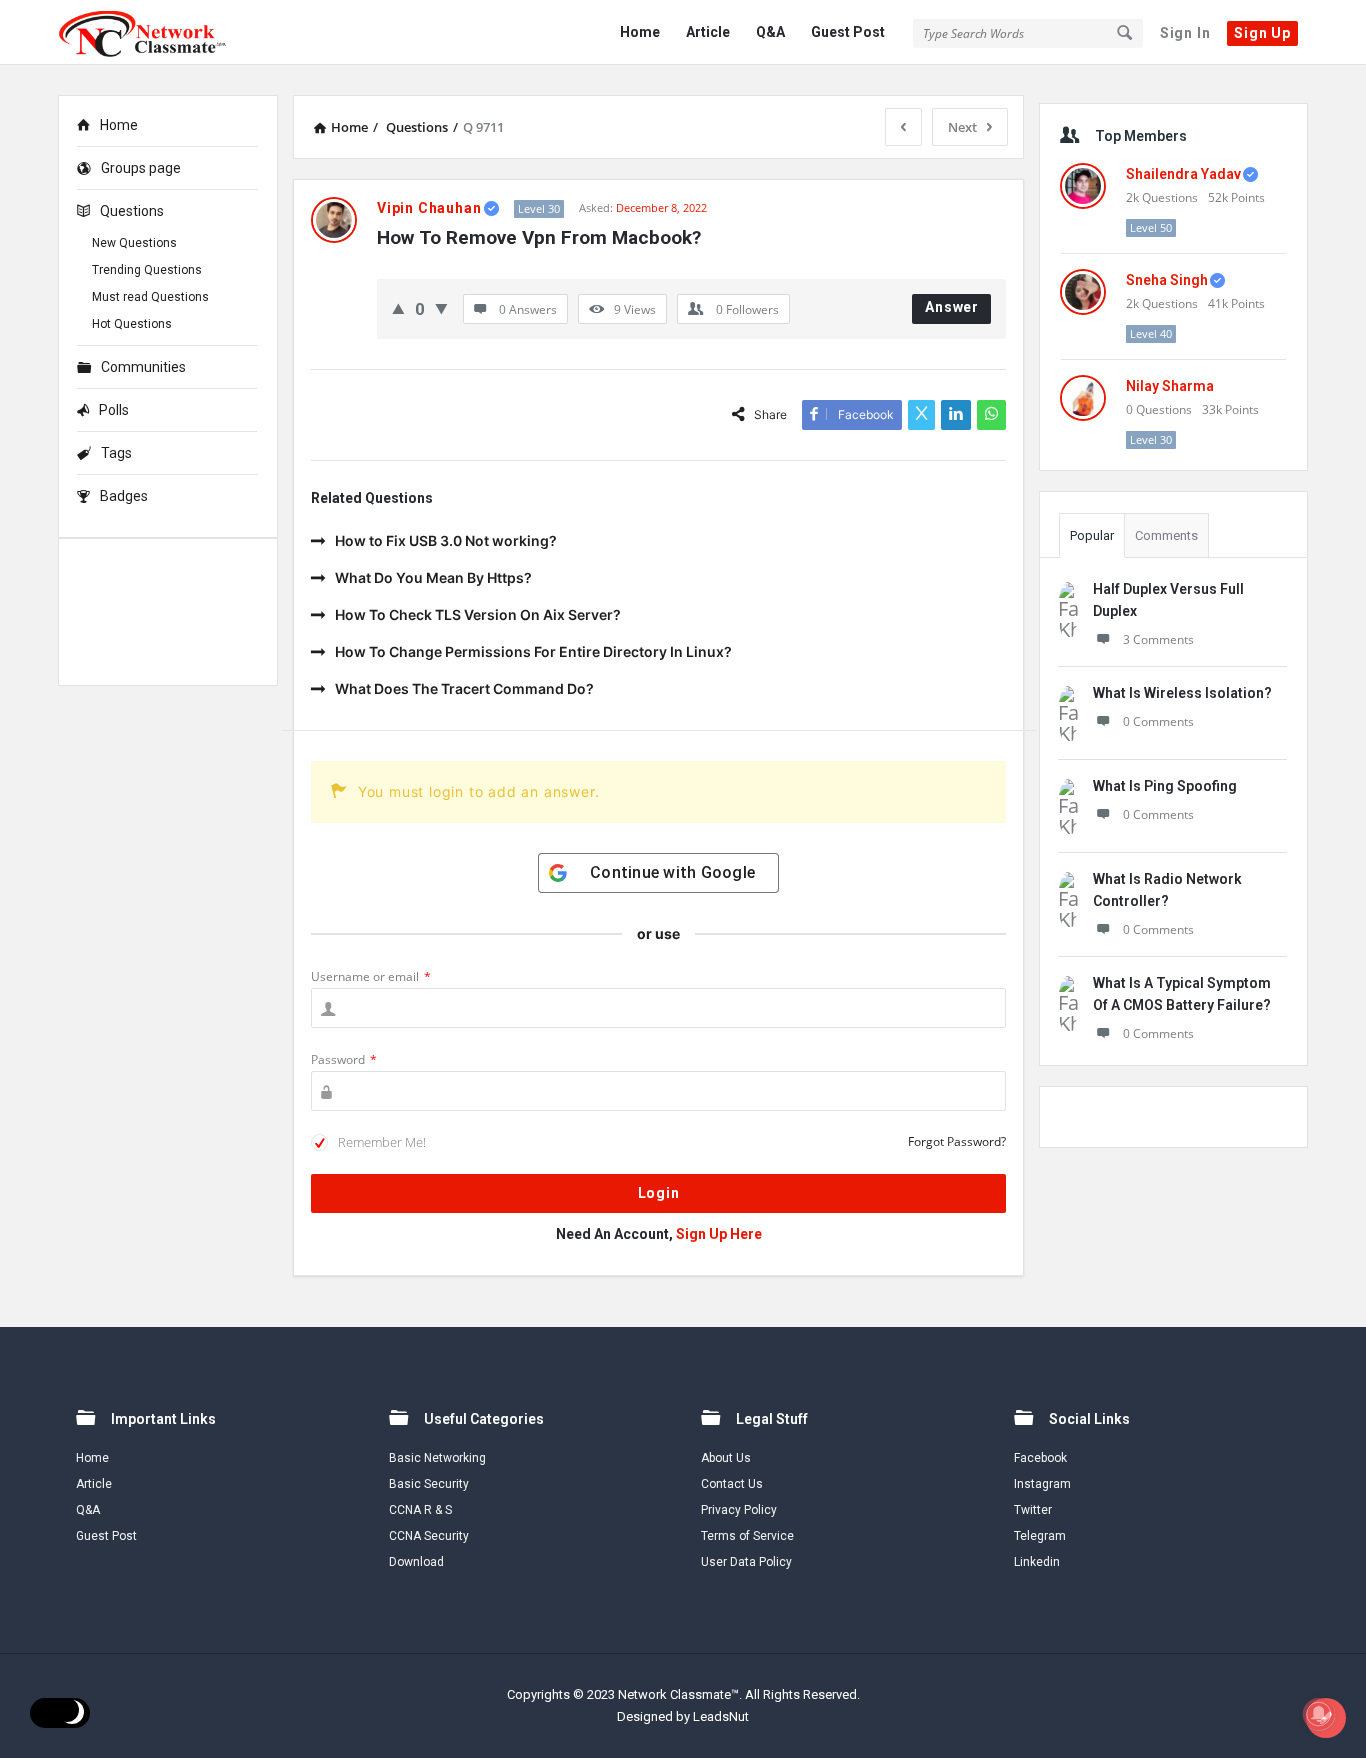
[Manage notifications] (1319, 1714)
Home (640, 32)
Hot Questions (132, 324)
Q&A (770, 32)
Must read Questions (150, 297)
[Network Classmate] (158, 32)
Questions (132, 211)
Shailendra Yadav (1183, 174)
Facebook (1040, 1458)
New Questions (134, 243)
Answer (952, 307)
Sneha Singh (1167, 280)
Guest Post (848, 32)
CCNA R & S (420, 1510)
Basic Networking (437, 1458)
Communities (143, 367)
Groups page (141, 168)
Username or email (371, 976)
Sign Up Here (719, 1234)
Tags (116, 453)
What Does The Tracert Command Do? (464, 688)
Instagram (1042, 1484)
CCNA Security (429, 1536)
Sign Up (1262, 33)
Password (344, 1059)
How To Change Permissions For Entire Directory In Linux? (533, 651)
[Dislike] (441, 308)
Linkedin (1037, 1562)
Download (416, 1562)
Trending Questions (147, 270)
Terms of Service (747, 1536)
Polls (114, 410)
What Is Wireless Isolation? (1182, 693)
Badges (124, 496)
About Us (726, 1458)
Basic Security (429, 1484)
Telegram (1040, 1536)
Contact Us (732, 1484)
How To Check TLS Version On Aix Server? (478, 614)
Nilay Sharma (1170, 386)
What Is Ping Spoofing (1165, 786)
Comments (1166, 535)
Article (708, 32)
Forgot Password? (957, 1141)
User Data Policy (746, 1562)
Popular (1092, 535)
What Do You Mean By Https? (433, 577)
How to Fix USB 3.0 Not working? (446, 540)
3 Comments (1158, 639)
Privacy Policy (739, 1510)
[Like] (398, 308)
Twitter (1033, 1510)
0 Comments (1158, 721)
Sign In (1185, 33)
